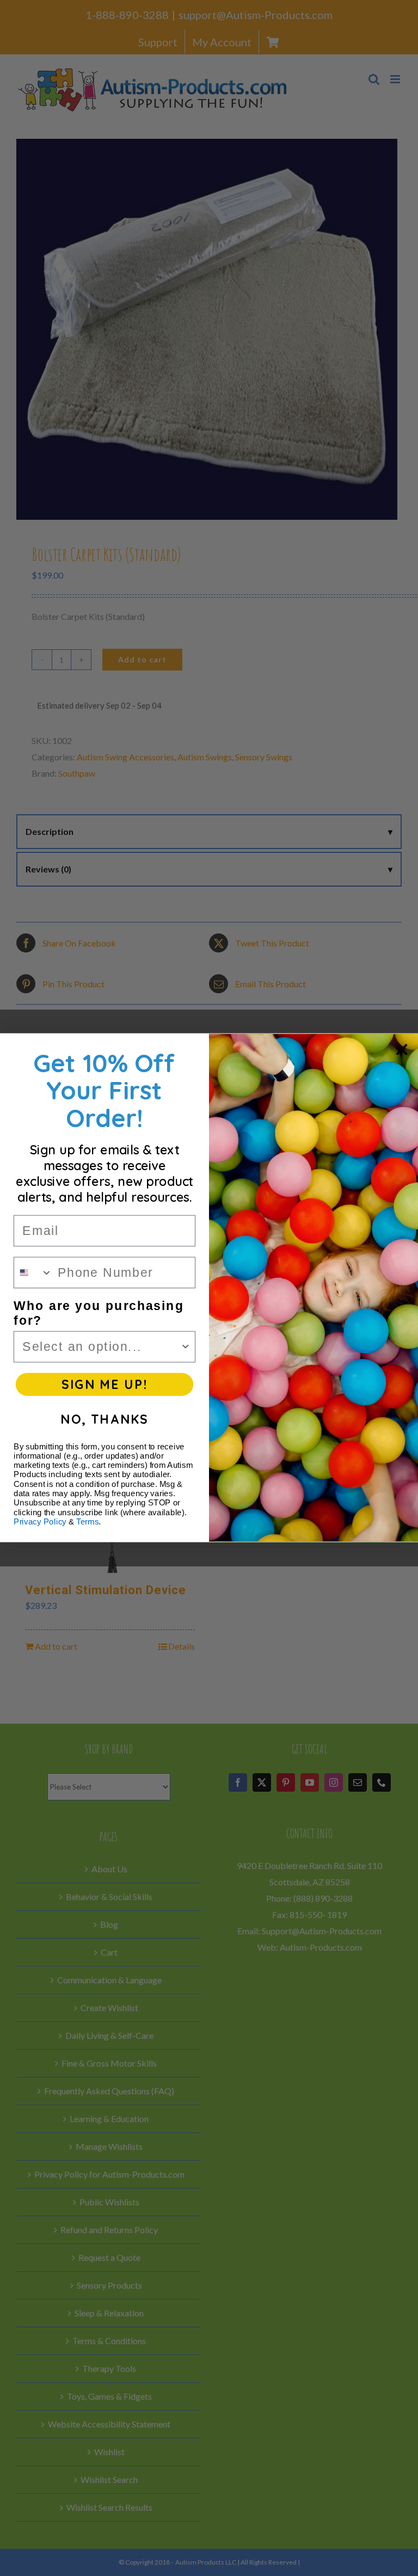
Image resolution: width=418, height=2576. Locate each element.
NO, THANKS (104, 1419)
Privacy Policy (40, 1522)
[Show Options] (185, 1347)
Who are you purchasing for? (99, 1314)
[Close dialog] (402, 1049)
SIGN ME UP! (104, 1385)
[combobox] (33, 1273)
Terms (87, 1522)
